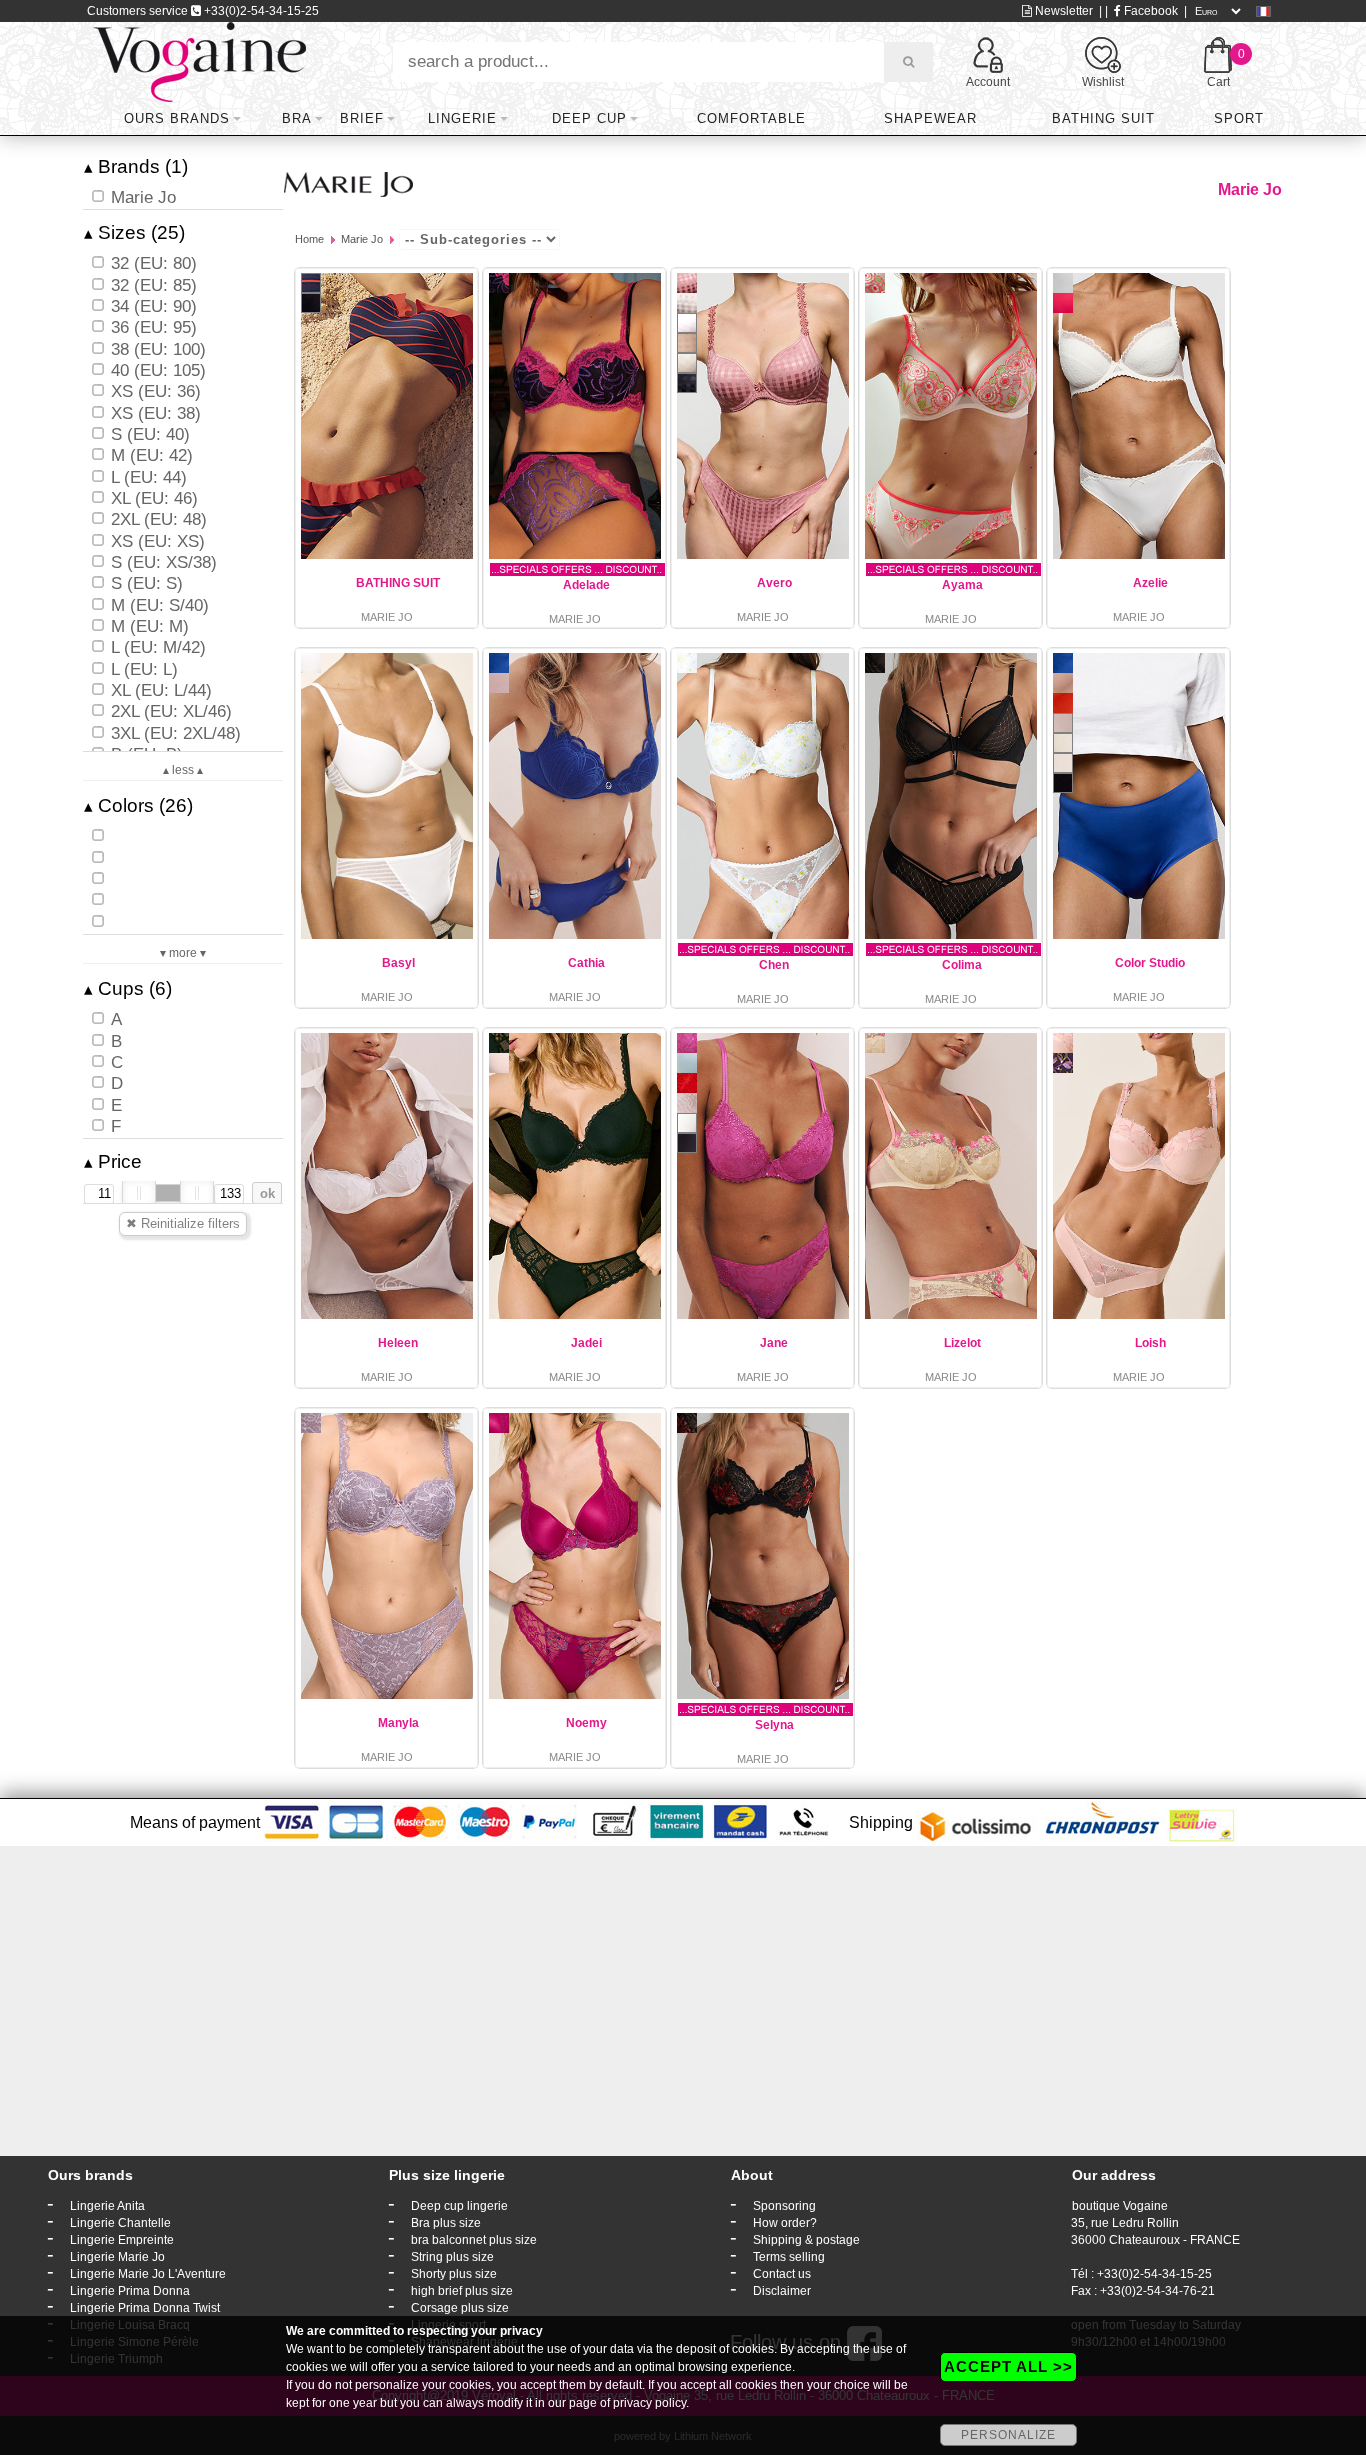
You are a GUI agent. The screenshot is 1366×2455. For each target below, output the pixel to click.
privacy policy (649, 2403)
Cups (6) (128, 988)
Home (309, 239)
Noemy (586, 1723)
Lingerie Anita (107, 2206)
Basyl (398, 963)
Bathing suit (1103, 118)
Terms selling (789, 2257)
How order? (785, 2223)
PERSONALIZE (1008, 2435)
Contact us (782, 2274)
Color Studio (1150, 963)
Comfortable (751, 118)
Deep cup (589, 118)
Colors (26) (138, 805)
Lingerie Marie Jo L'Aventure (148, 2274)
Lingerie (462, 118)
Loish (1150, 1343)
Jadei (586, 1343)
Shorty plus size (454, 2274)
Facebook (1149, 11)
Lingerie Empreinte (122, 2240)
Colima (962, 965)
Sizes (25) (134, 232)
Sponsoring (784, 2206)
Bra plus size (446, 2223)
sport (1239, 118)
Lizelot (962, 1343)
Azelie (1150, 583)
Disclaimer (782, 2291)
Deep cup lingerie (459, 2206)
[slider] (139, 1193)
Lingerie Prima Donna (130, 2291)
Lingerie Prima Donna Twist (145, 2308)
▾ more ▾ (183, 953)
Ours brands (177, 118)
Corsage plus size (460, 2308)
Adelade (586, 585)
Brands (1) (136, 166)
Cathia (586, 963)
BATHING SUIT (398, 583)
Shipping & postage (806, 2240)
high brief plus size (462, 2291)
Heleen (398, 1343)
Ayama (962, 585)
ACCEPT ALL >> (1008, 2366)
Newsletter (1062, 11)
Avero (774, 583)
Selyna (774, 1725)
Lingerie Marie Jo (117, 2257)
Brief (362, 118)
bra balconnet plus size (474, 2240)
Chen (774, 965)
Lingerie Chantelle (120, 2223)
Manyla (398, 1723)
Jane (774, 1343)
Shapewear (930, 118)
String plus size (452, 2257)
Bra (297, 118)
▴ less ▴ (183, 770)
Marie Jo (362, 239)
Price (113, 1161)
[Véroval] (199, 61)
